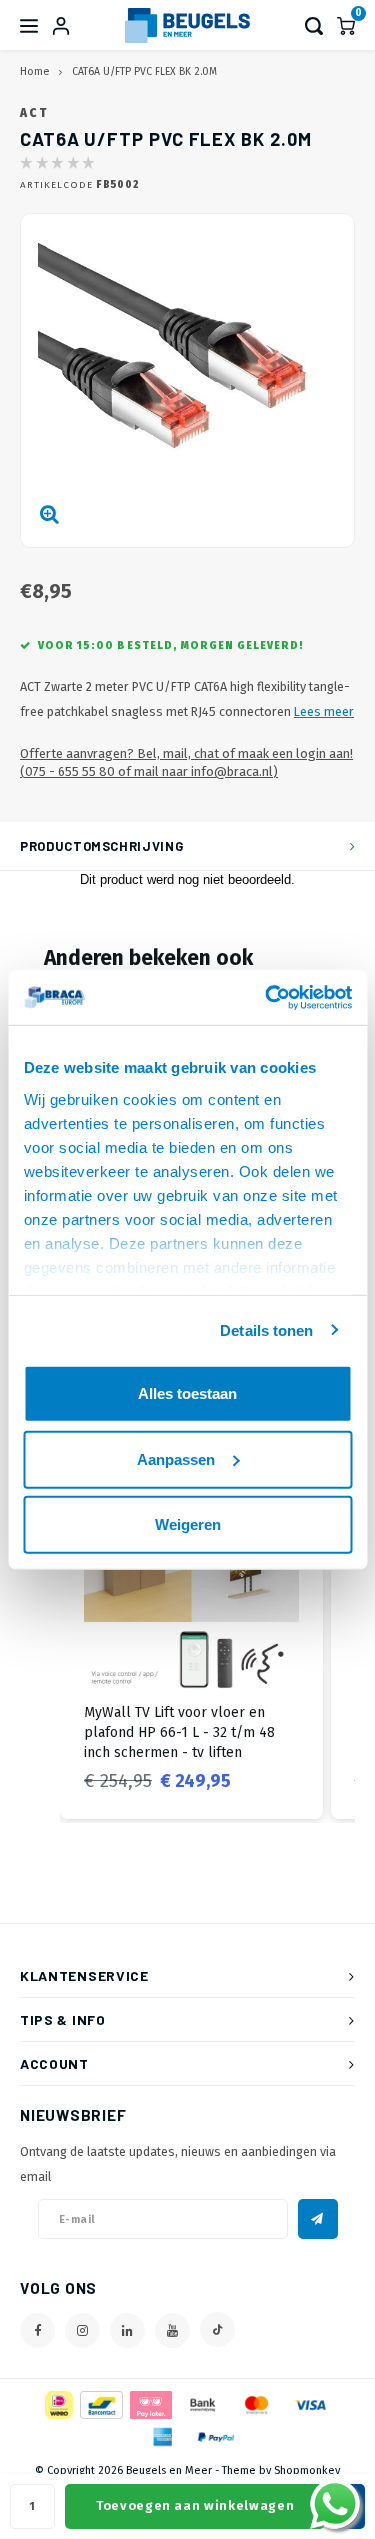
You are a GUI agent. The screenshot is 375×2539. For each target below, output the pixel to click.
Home (34, 71)
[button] (40, 1636)
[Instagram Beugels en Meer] (82, 2330)
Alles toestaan (187, 1393)
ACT (34, 113)
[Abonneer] (318, 2219)
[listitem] (191, 1636)
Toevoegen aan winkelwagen (195, 2505)
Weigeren (188, 1524)
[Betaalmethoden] (57, 2404)
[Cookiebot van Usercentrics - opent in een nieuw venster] (267, 997)
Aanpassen (176, 1458)
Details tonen (266, 1329)
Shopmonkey (307, 2470)
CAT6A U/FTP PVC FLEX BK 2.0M (144, 71)
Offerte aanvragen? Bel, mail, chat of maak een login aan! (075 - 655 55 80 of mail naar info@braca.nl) (186, 763)
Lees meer (324, 711)
